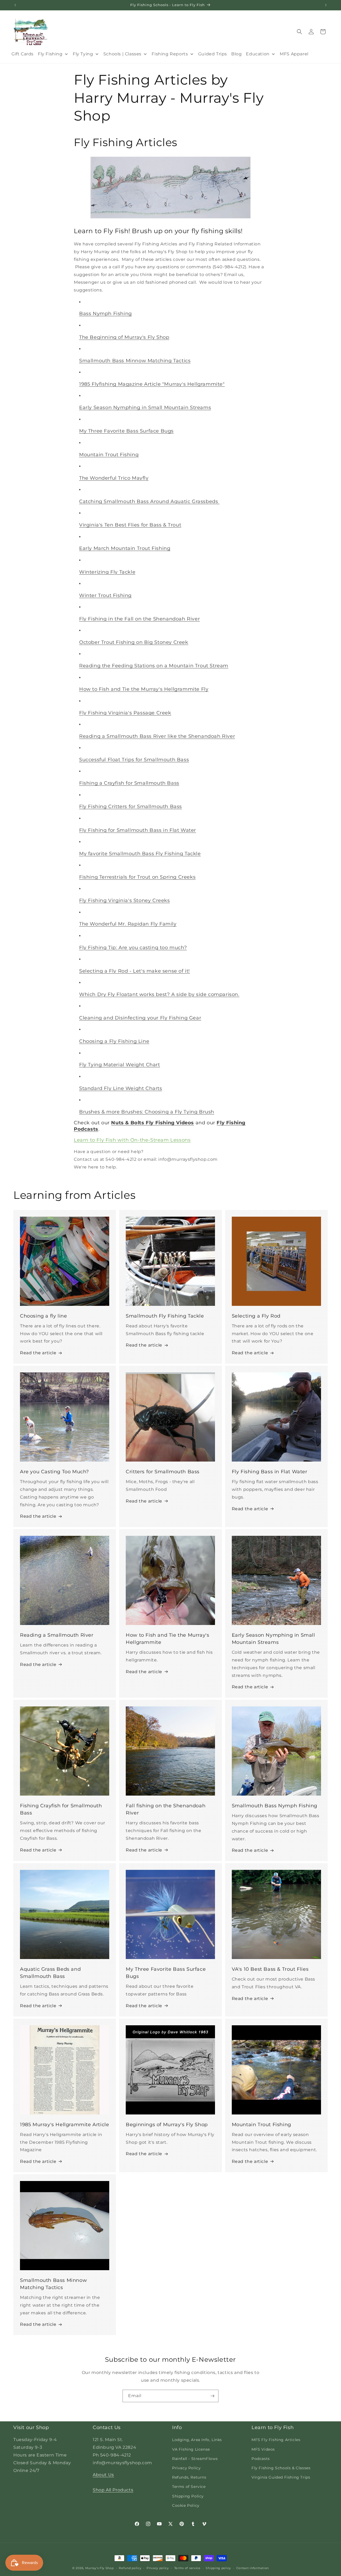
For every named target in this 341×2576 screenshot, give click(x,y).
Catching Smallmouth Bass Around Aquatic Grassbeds (149, 501)
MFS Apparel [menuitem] (294, 54)
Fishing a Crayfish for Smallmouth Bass (129, 783)
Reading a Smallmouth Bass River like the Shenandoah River (157, 736)
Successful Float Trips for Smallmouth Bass (134, 760)
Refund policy (130, 2568)
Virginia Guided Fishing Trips (281, 2477)
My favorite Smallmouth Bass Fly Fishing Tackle (140, 854)
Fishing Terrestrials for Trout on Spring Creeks (137, 877)
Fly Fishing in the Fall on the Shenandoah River (139, 619)
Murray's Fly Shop (100, 2568)
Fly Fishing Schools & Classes (281, 2468)
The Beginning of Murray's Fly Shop (124, 337)
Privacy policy (158, 2568)
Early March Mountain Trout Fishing (125, 548)
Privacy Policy (186, 2468)
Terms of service (187, 2568)
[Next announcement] (326, 5)
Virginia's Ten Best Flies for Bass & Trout (130, 525)
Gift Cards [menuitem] (23, 54)
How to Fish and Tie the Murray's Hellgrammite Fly (144, 689)
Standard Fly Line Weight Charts (121, 1088)
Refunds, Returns (189, 2477)
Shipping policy (218, 2568)
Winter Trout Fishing (105, 595)
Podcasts (261, 2459)
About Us (103, 2475)
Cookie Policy (186, 2505)
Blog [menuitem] (236, 54)
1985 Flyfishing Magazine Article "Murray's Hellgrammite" (152, 384)
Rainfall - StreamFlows (195, 2459)
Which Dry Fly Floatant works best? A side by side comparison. (159, 994)
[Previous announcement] (15, 5)
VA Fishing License (191, 2449)
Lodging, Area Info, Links (197, 2440)
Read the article (38, 1353)
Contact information (253, 2568)
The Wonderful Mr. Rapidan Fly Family (128, 924)
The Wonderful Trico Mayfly (114, 478)
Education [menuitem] (258, 54)
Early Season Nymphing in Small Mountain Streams (145, 408)
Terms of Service (189, 2487)
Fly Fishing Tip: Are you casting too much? (133, 948)
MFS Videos (263, 2449)
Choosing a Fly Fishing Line (114, 1041)
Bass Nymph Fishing (105, 314)
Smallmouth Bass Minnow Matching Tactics (135, 361)
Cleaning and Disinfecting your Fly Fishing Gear (140, 1018)
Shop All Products (113, 2490)
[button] (299, 32)
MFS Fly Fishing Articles (276, 2440)
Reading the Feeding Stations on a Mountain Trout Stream (154, 666)
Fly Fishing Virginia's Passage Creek (125, 713)
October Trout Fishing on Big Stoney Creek (134, 642)
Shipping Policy (188, 2496)
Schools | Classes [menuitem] (122, 54)
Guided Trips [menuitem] (213, 54)
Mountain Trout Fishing (109, 455)
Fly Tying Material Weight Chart (120, 1065)
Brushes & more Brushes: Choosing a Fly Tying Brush (147, 1112)
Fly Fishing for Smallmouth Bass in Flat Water (138, 830)
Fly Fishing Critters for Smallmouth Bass (131, 806)
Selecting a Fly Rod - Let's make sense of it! (135, 971)
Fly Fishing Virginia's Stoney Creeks (125, 900)
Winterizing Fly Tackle (107, 572)
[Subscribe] (212, 2396)
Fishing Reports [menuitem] (170, 54)
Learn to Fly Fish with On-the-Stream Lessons (132, 1140)
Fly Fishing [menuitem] (50, 54)
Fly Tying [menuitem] (83, 54)
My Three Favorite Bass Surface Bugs (126, 431)
